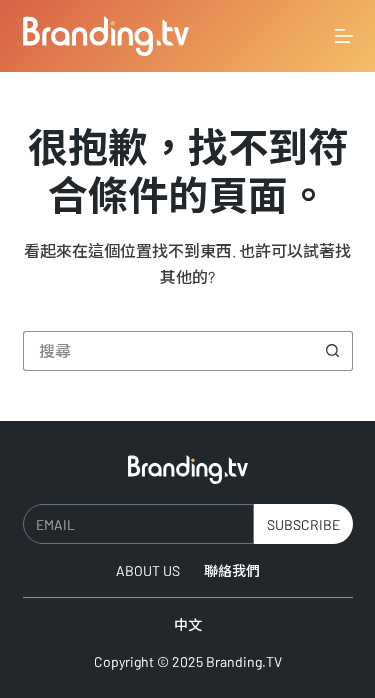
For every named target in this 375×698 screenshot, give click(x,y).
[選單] (344, 36)
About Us (148, 570)
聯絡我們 (232, 570)
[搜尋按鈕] (333, 351)
